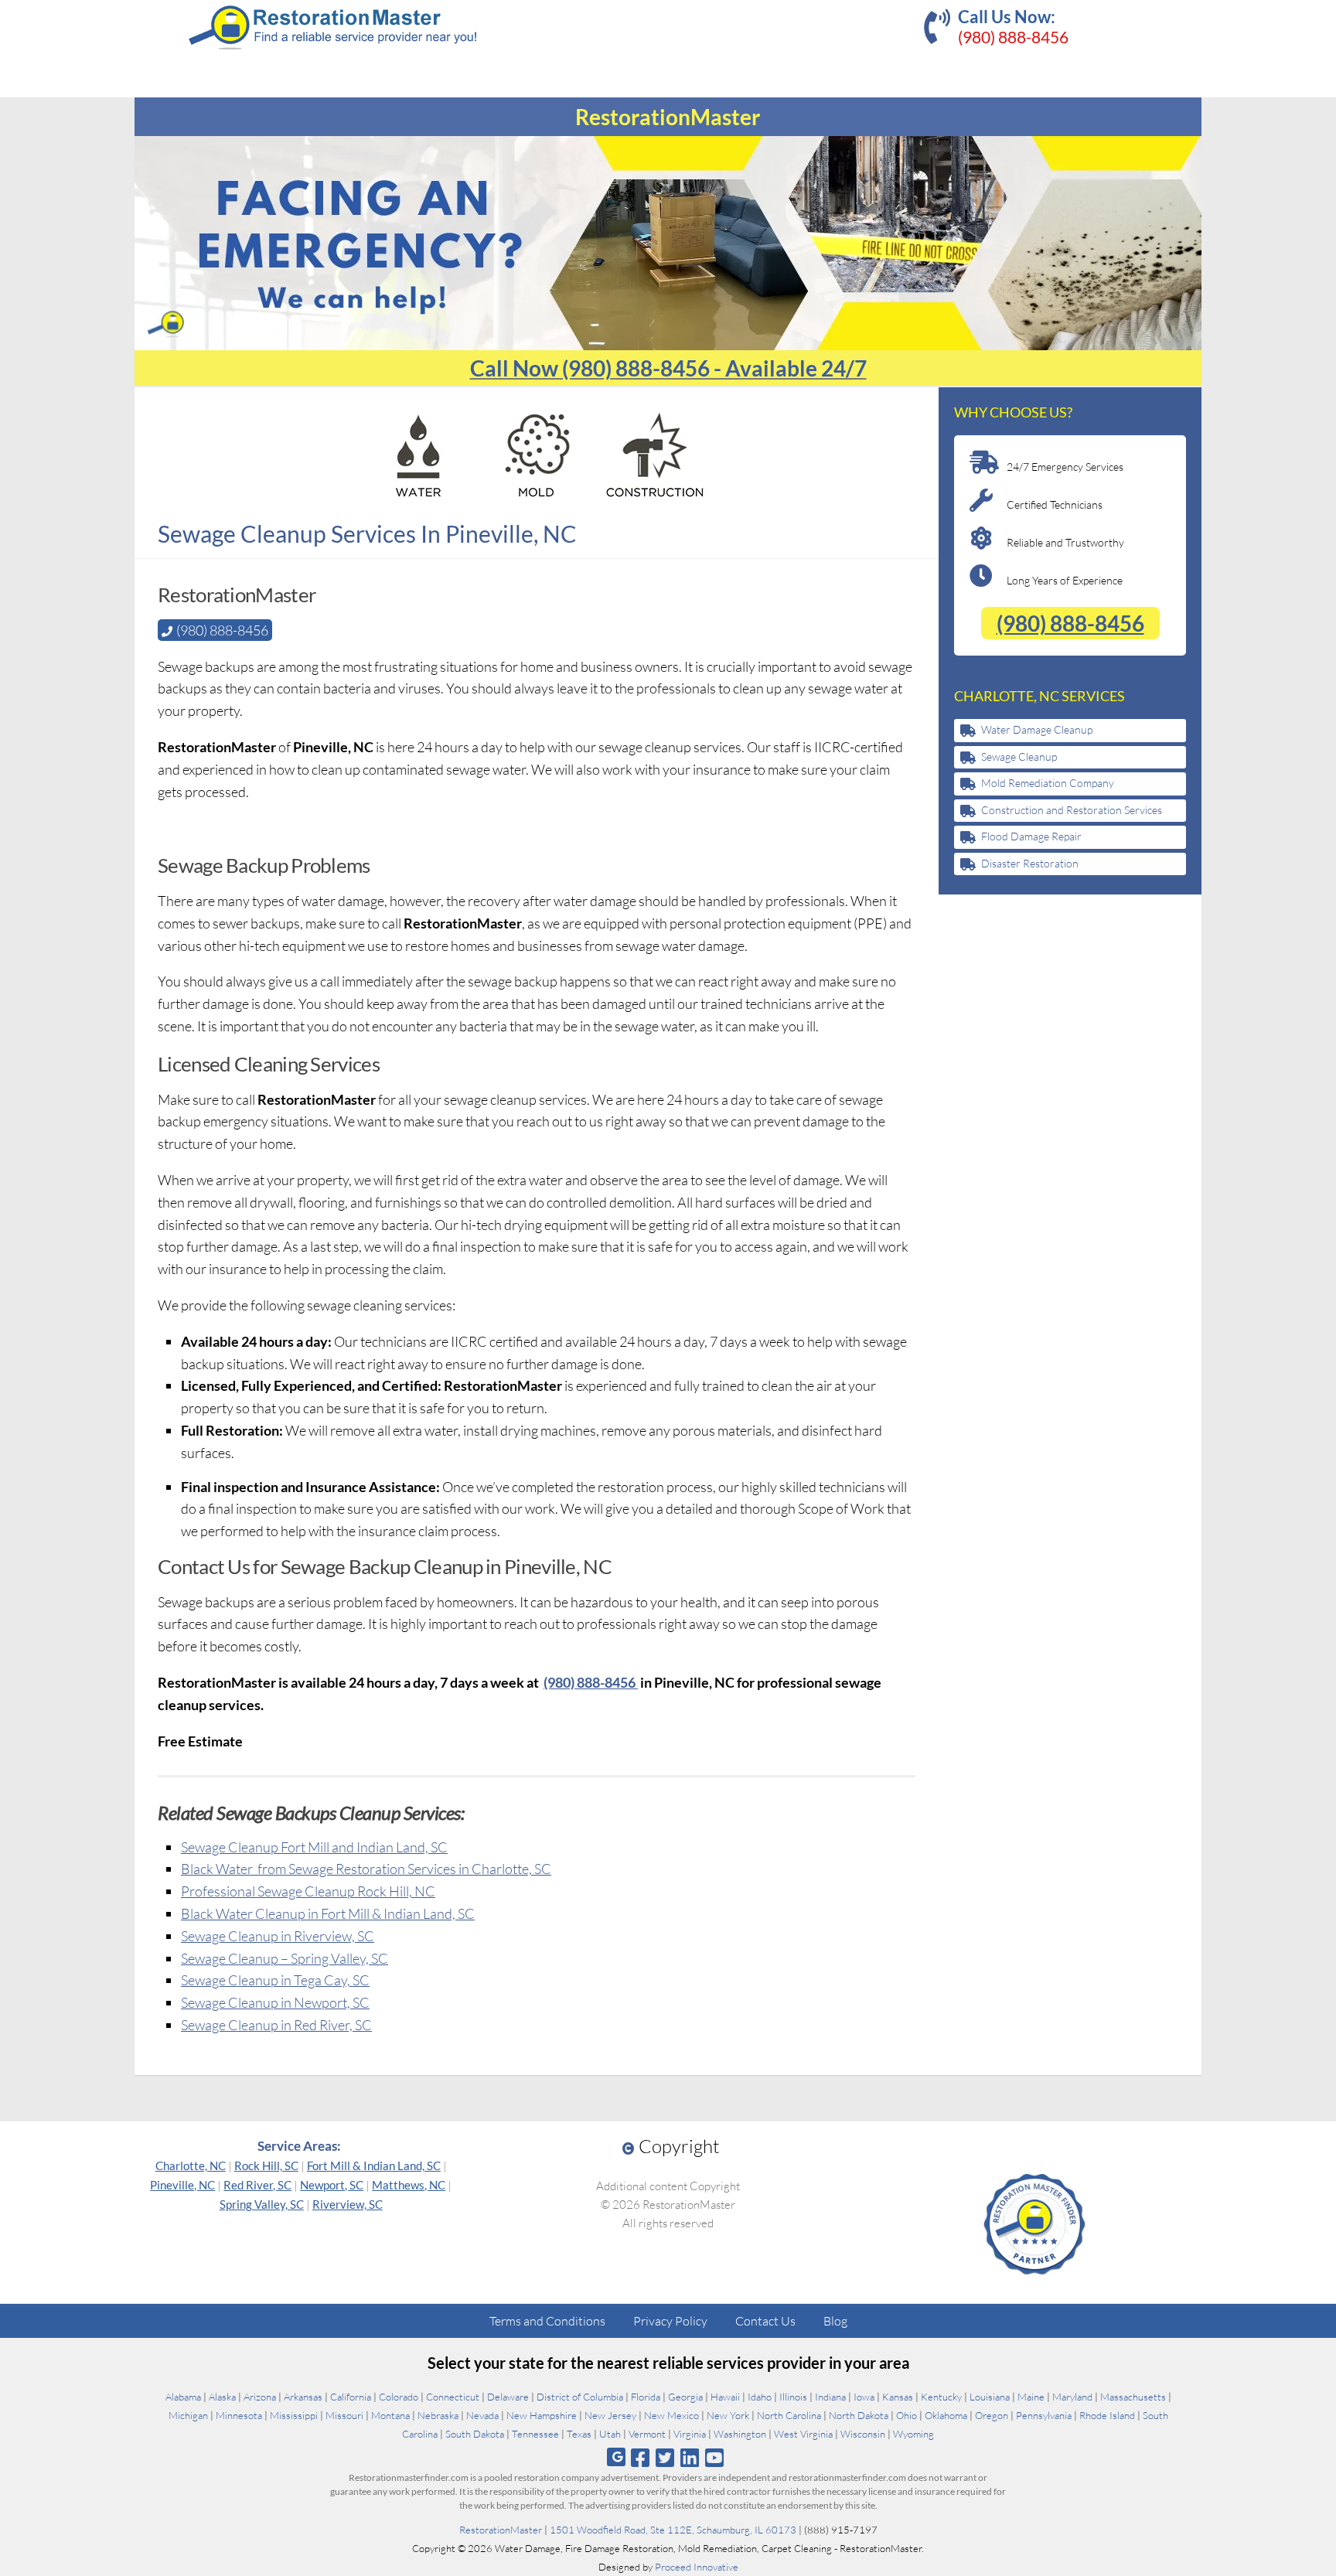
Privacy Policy (670, 2321)
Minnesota (239, 2415)
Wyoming (913, 2434)
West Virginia (803, 2434)
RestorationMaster (501, 2530)
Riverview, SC (348, 2204)
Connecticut (453, 2397)
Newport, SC (332, 2185)
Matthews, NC (409, 2185)
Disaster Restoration (1030, 863)
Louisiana (990, 2397)
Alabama (183, 2397)
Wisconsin (863, 2434)
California (351, 2397)
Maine (1031, 2397)
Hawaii (725, 2397)
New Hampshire (542, 2415)
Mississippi (294, 2415)
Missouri (344, 2415)
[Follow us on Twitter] (665, 2457)
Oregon (992, 2415)
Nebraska (438, 2415)
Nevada (482, 2415)
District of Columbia (580, 2397)
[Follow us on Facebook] (640, 2457)
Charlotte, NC (191, 2165)
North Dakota (859, 2415)
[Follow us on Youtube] (715, 2457)
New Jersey (610, 2415)
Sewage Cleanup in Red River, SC (276, 2025)
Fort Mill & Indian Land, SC (374, 2165)
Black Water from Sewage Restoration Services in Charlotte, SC (366, 1869)
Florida (646, 2397)
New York (728, 2415)
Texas (579, 2434)
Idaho (760, 2397)
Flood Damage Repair (1031, 836)
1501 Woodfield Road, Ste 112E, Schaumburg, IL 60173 (673, 2530)
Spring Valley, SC (262, 2204)
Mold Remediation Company (1048, 783)
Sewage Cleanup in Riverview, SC (278, 1936)
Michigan (188, 2415)
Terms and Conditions (547, 2321)
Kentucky (941, 2397)
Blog (835, 2321)
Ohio (907, 2415)
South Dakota (475, 2434)
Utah (610, 2434)
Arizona (260, 2397)
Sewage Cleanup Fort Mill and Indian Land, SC (314, 1847)
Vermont (647, 2434)
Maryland (1072, 2397)
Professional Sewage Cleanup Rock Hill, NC (308, 1891)
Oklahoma (946, 2415)
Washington (740, 2434)
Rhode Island (1107, 2415)
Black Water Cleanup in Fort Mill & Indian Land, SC (328, 1913)
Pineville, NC (182, 2185)
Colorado (399, 2397)
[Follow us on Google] (616, 2457)
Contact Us (765, 2321)
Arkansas (303, 2397)
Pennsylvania (1044, 2415)
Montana (390, 2415)
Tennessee (535, 2434)
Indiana (830, 2397)
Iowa (864, 2397)
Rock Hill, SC (266, 2165)
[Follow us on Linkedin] (690, 2457)
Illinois (793, 2397)
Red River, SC (257, 2185)
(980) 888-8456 (1013, 37)
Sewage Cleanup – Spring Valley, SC (285, 1958)
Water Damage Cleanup (1037, 729)
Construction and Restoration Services (1072, 810)
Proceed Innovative (697, 2567)
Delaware (508, 2397)
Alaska (222, 2397)
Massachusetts (1133, 2397)
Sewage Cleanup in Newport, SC (275, 2002)
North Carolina (789, 2415)
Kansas (898, 2397)
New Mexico (671, 2415)
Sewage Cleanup (1019, 756)
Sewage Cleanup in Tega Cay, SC (275, 1980)
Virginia (690, 2434)
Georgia (685, 2397)
